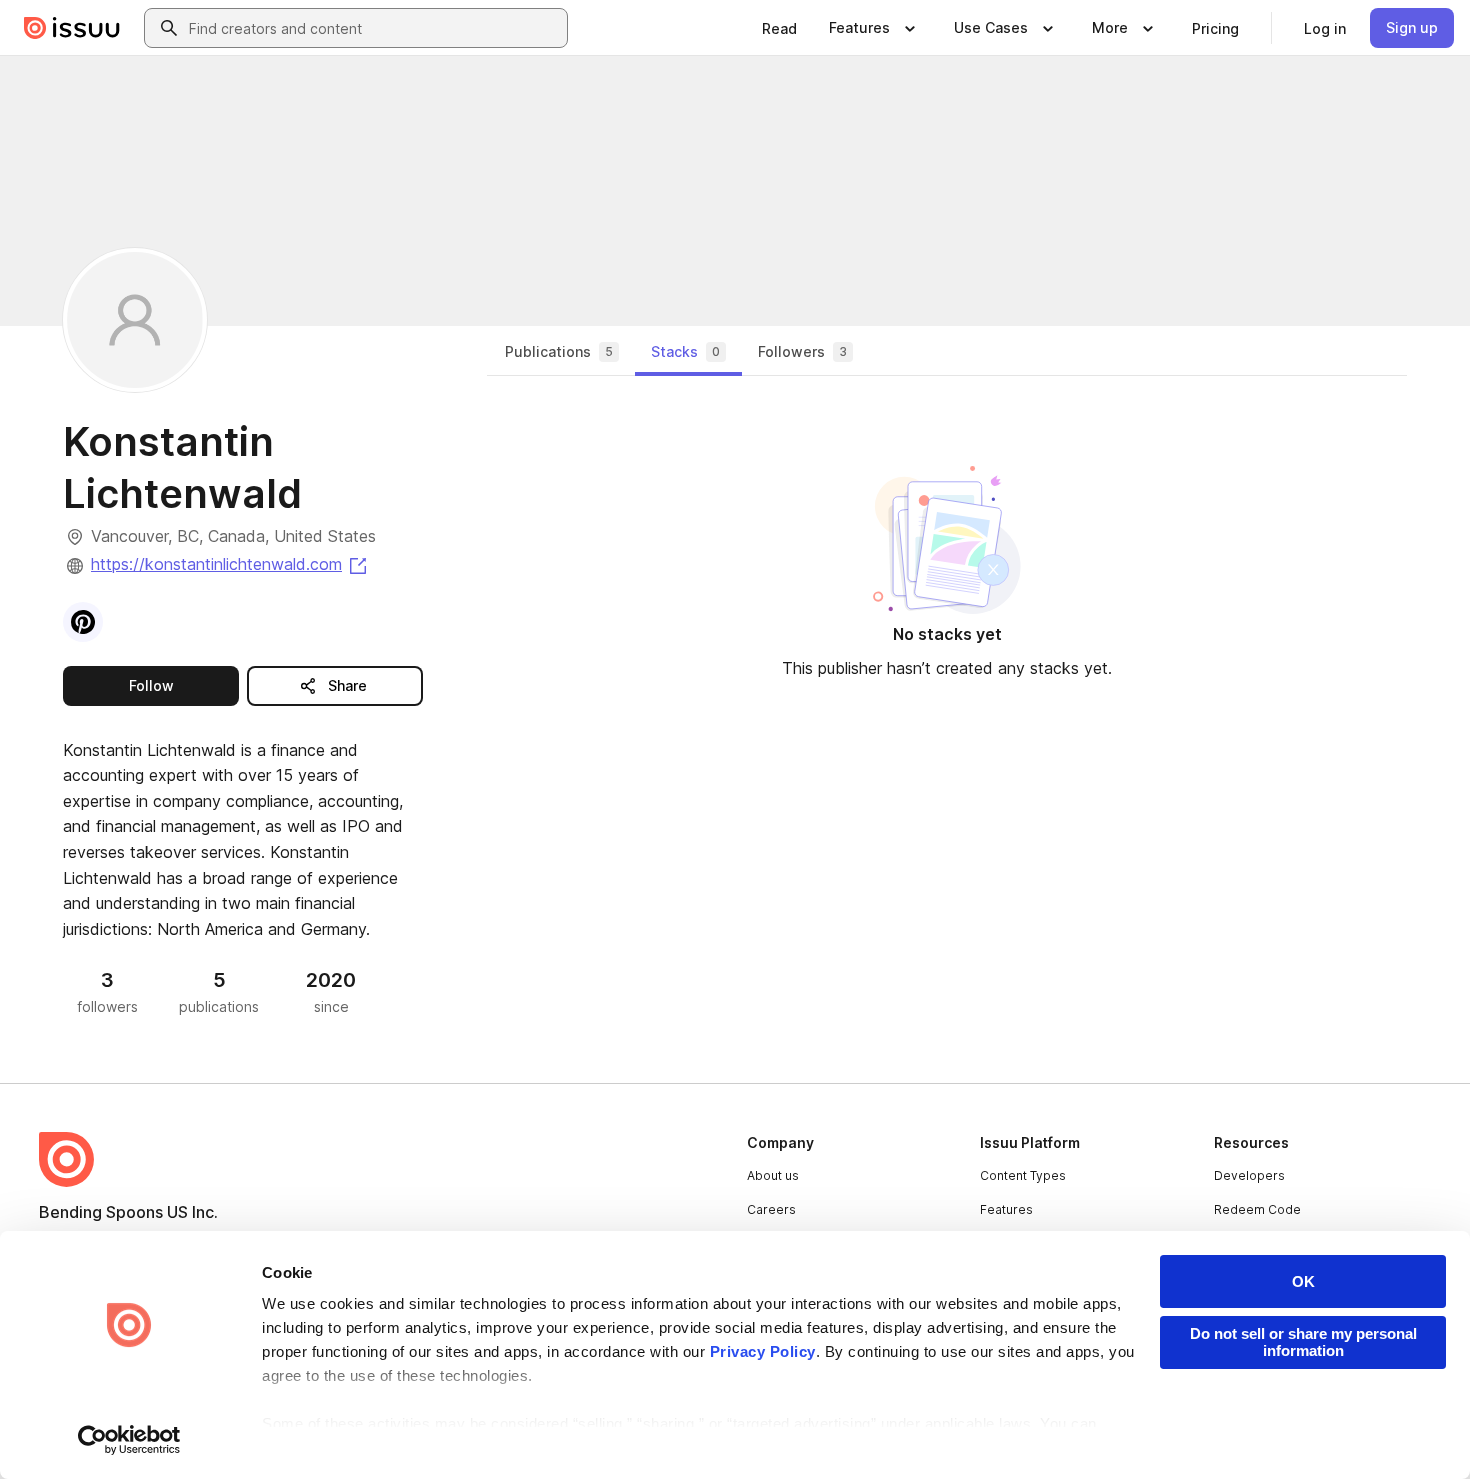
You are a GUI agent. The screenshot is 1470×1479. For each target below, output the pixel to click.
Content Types (1023, 1175)
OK (1303, 1281)
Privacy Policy (763, 1351)
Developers (1249, 1175)
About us (773, 1175)
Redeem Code (1257, 1209)
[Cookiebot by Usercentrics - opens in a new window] (129, 1440)
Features (1006, 1209)
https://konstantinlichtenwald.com (230, 564)
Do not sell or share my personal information (1303, 1342)
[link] (779, 28)
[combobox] (374, 28)
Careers (771, 1209)
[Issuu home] (72, 28)
